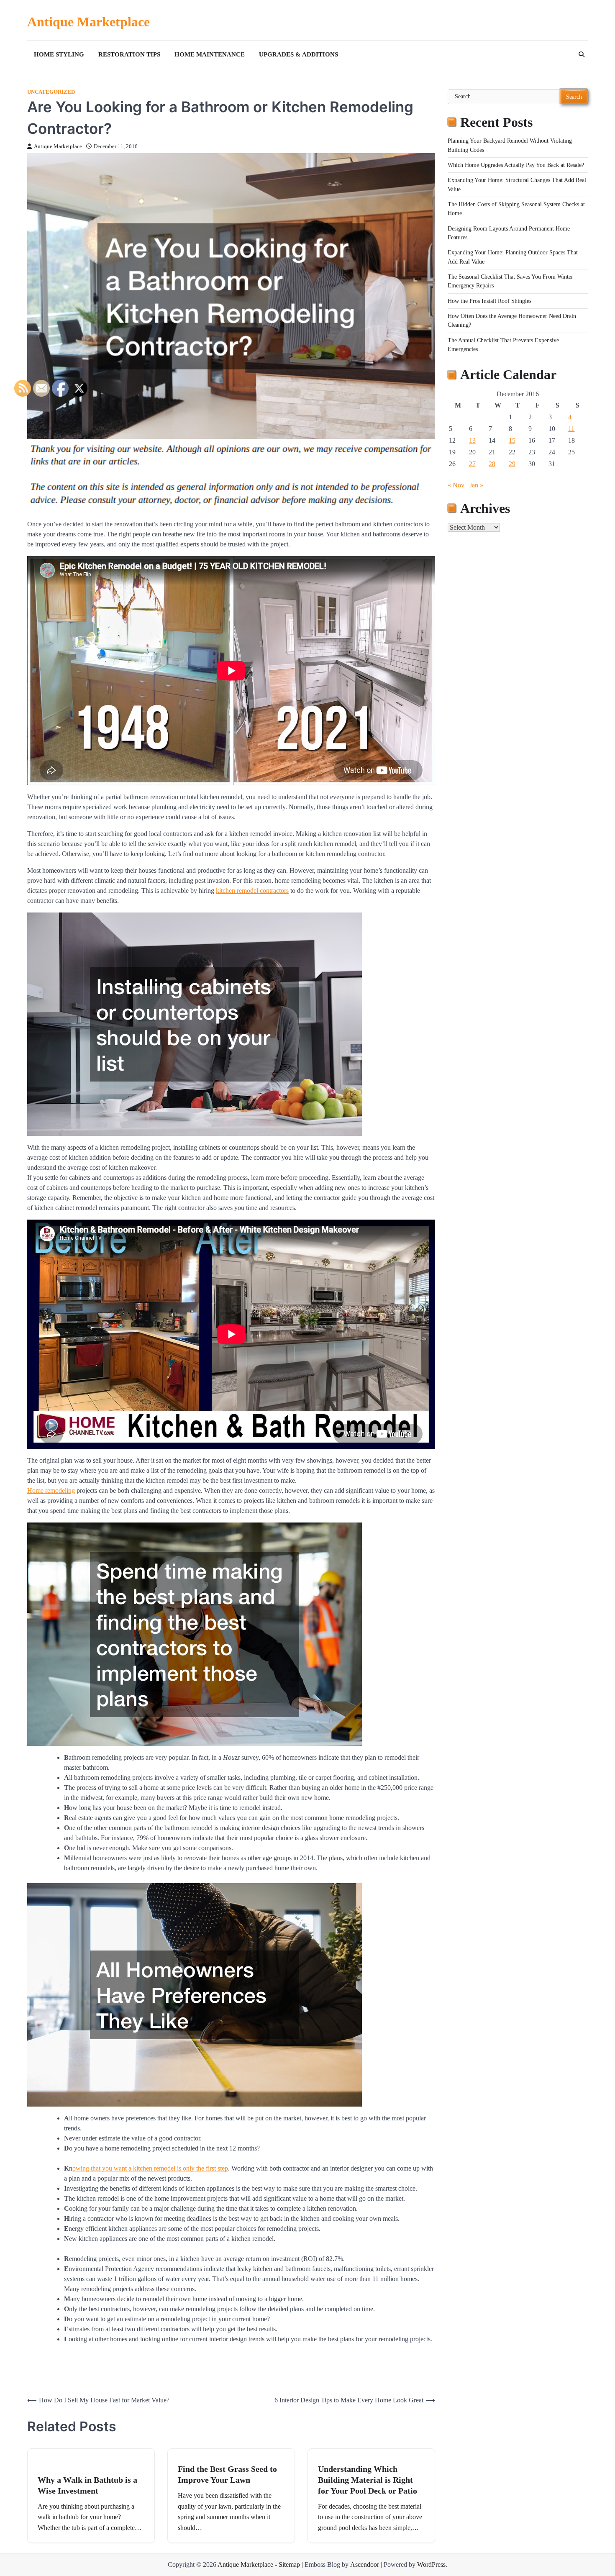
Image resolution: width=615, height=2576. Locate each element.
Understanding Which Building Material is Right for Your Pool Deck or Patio (368, 2480)
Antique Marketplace (88, 22)
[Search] (582, 54)
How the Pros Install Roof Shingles (489, 301)
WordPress (431, 2564)
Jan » (476, 485)
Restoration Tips (129, 54)
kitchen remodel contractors (252, 891)
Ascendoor (365, 2564)
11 (571, 429)
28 (492, 464)
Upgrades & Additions (299, 54)
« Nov (456, 485)
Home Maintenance (210, 54)
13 (472, 440)
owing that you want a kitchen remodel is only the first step (150, 2168)
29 (512, 464)
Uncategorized (51, 92)
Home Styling (59, 54)
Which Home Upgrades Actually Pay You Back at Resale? (516, 165)
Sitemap (289, 2564)
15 (512, 440)
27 (472, 464)
